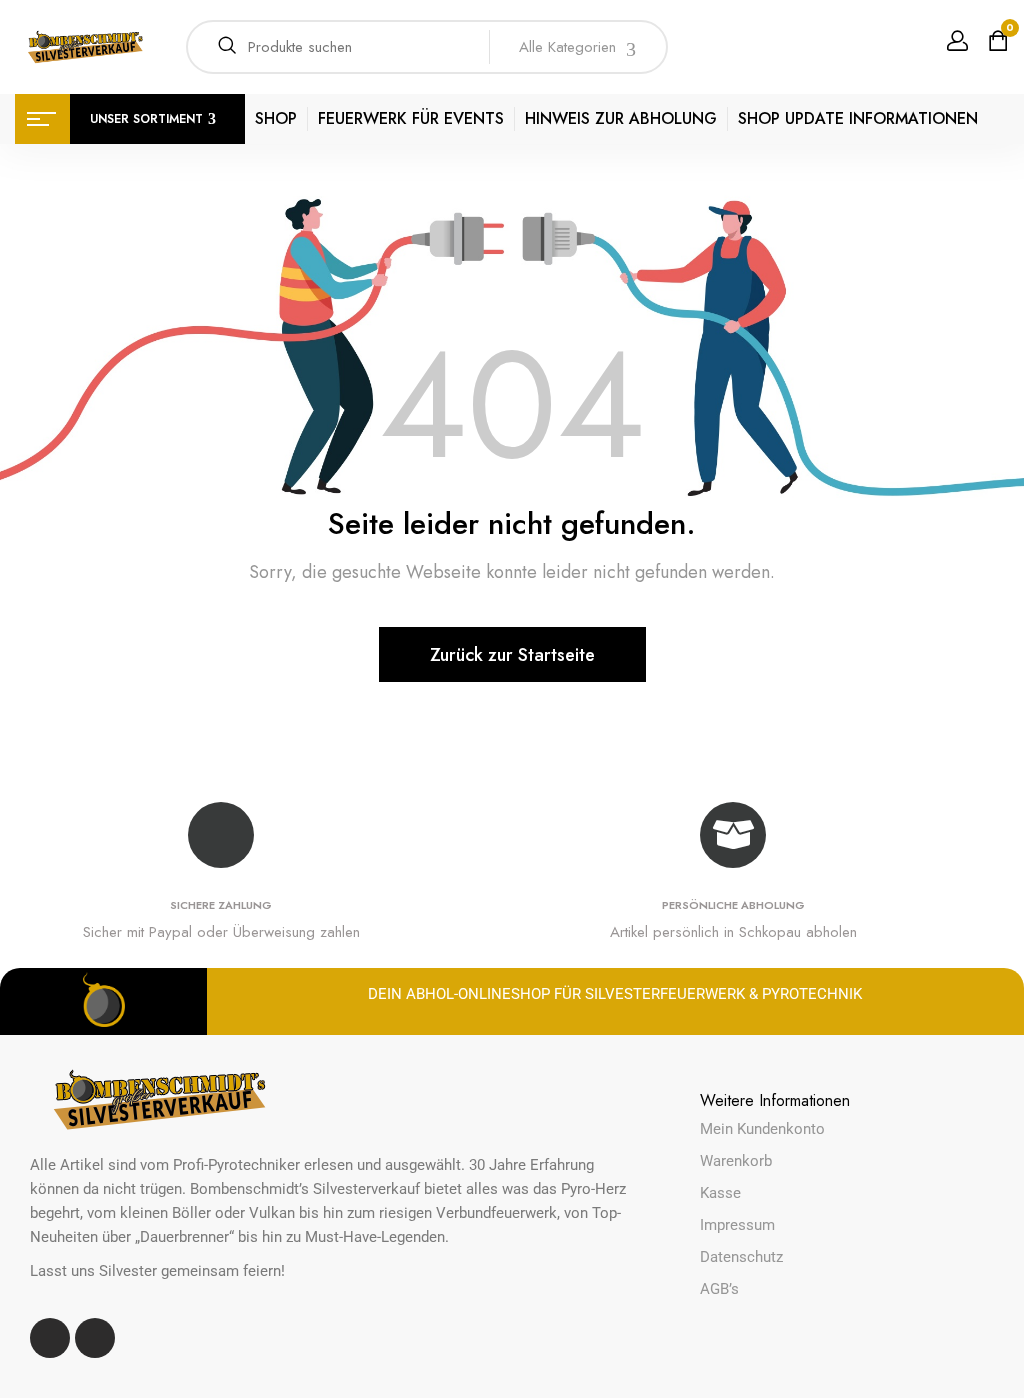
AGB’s (719, 1289)
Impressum (737, 1225)
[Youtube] (95, 1338)
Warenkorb (736, 1161)
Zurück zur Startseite (512, 655)
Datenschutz (741, 1257)
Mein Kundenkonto (762, 1129)
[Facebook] (50, 1338)
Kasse (720, 1193)
